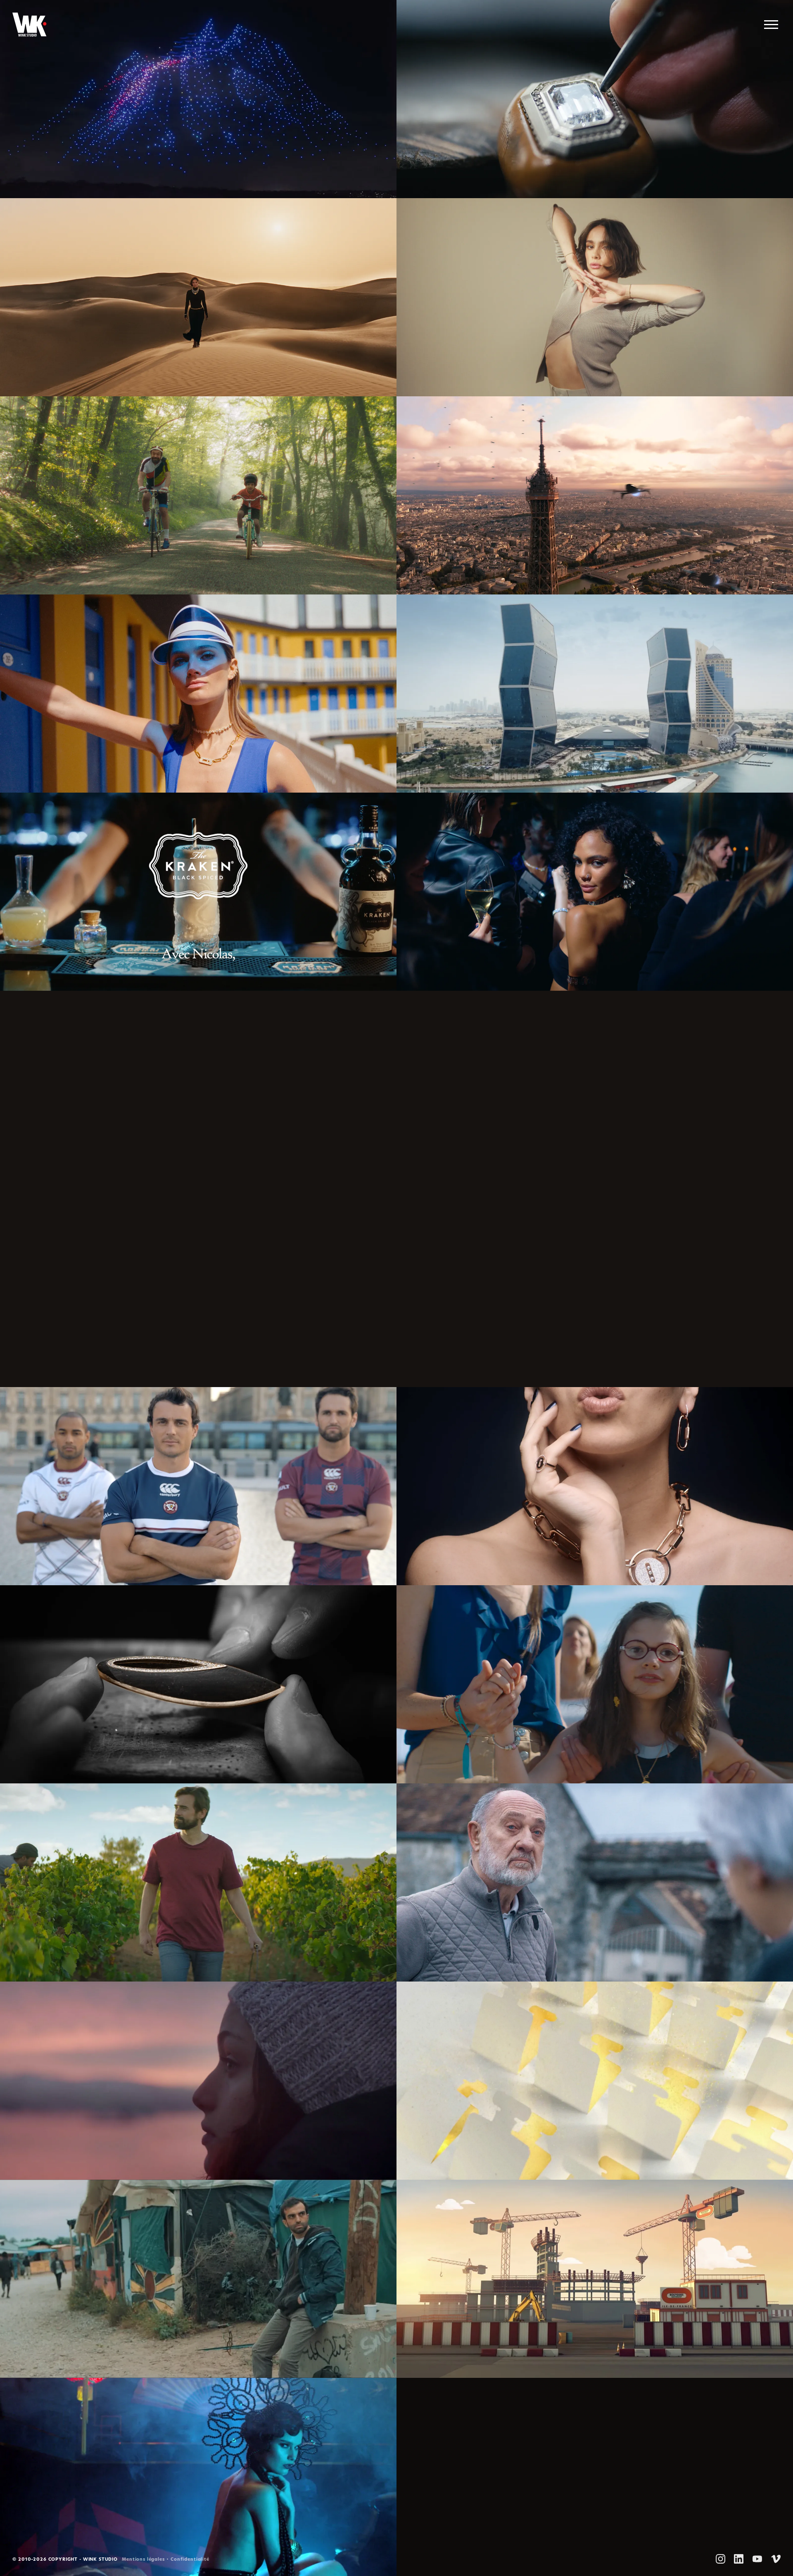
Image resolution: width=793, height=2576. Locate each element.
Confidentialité (190, 2560)
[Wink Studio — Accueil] (29, 25)
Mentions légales (143, 2560)
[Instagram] (721, 2559)
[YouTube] (757, 2559)
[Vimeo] (776, 2559)
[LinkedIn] (739, 2559)
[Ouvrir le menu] (771, 25)
